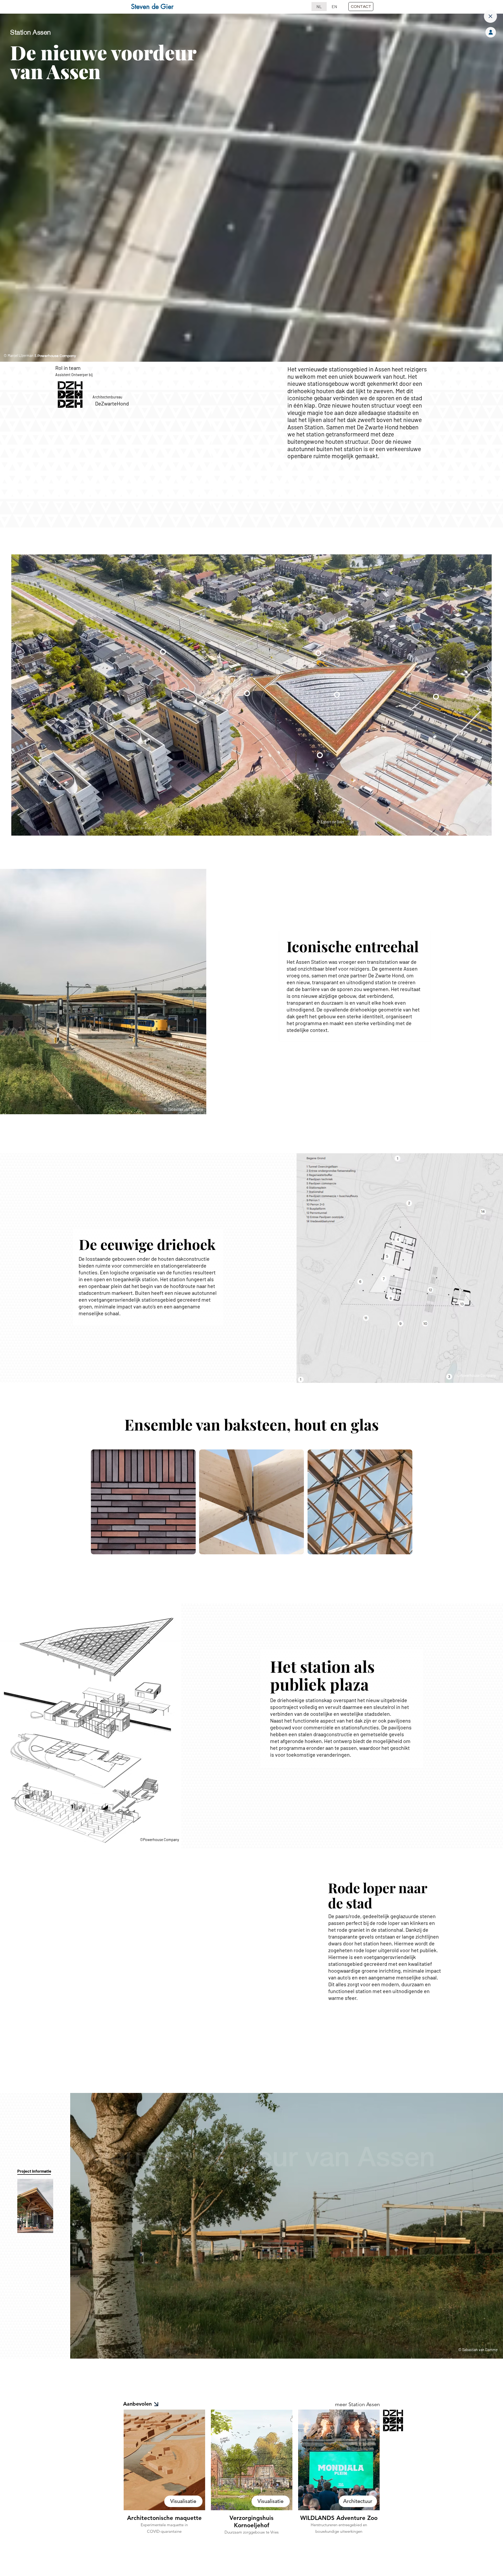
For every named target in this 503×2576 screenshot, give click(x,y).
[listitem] (164, 2482)
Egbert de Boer (332, 822)
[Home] (490, 16)
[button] (361, 7)
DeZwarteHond (112, 403)
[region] (143, 1519)
